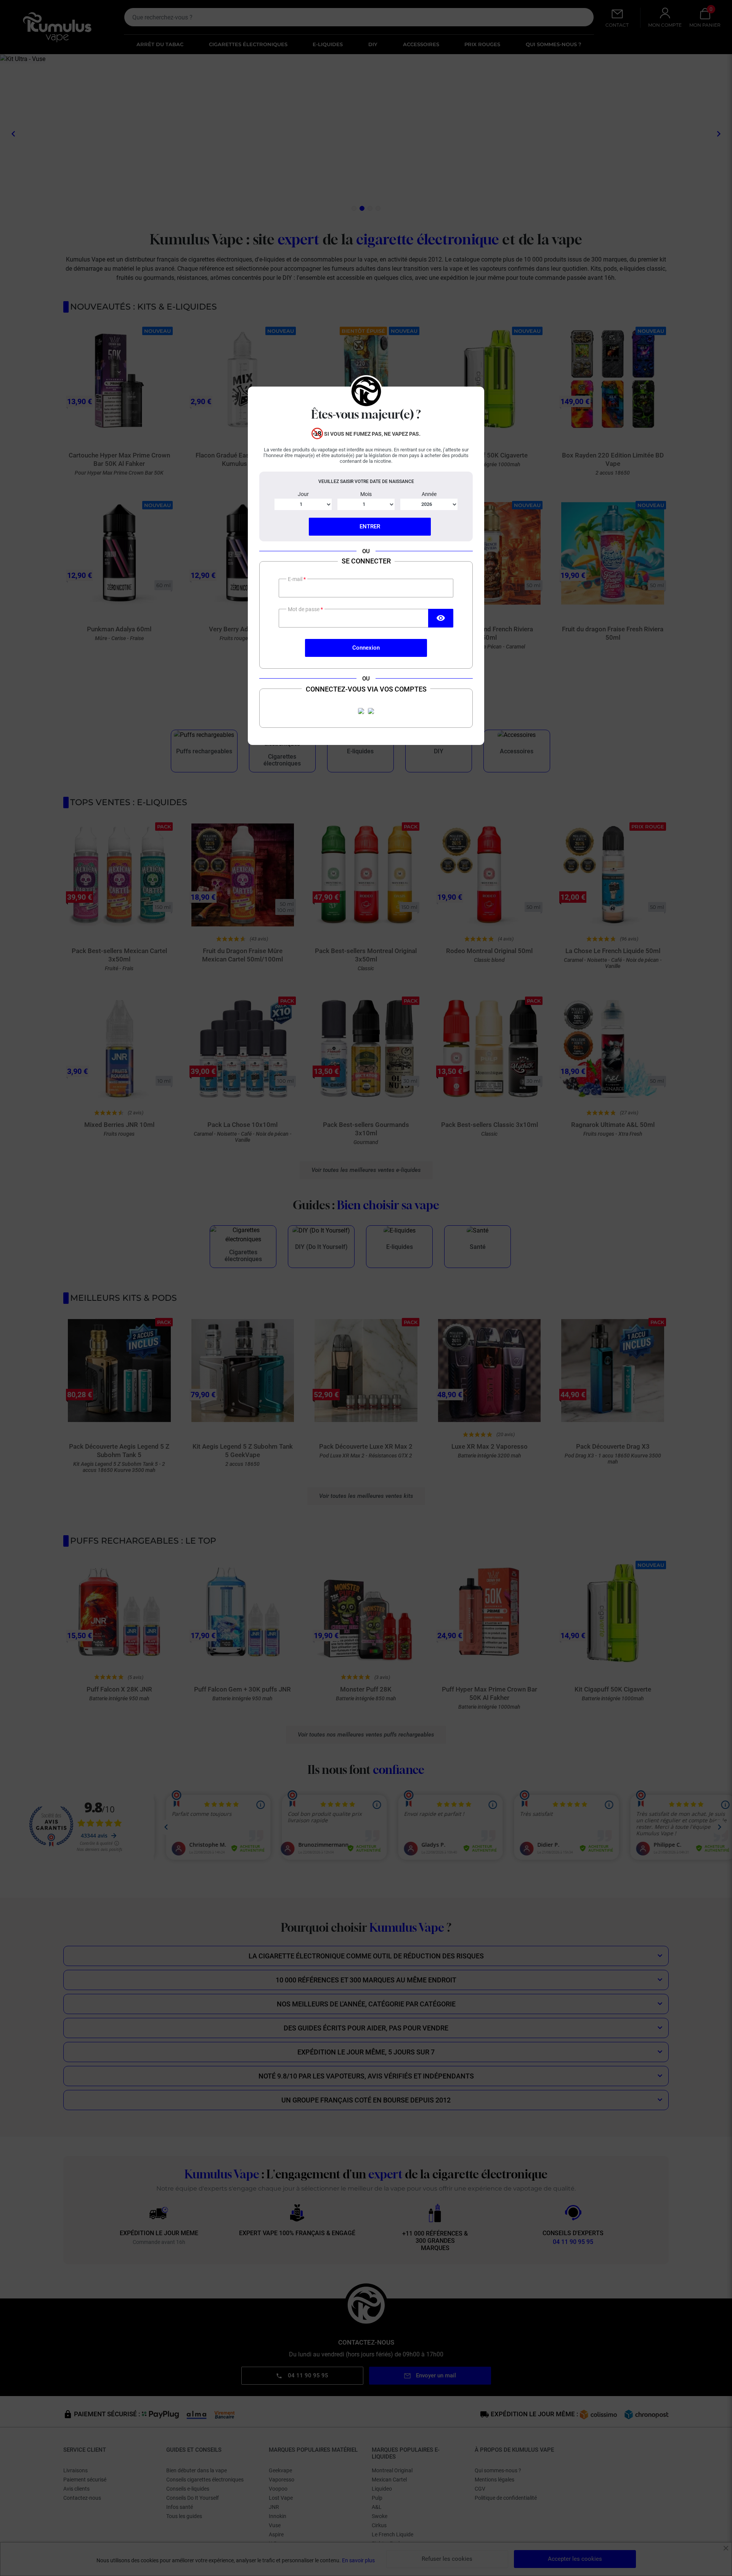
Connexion (366, 648)
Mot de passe (304, 609)
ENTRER (370, 526)
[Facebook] (361, 711)
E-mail (296, 579)
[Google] (371, 711)
